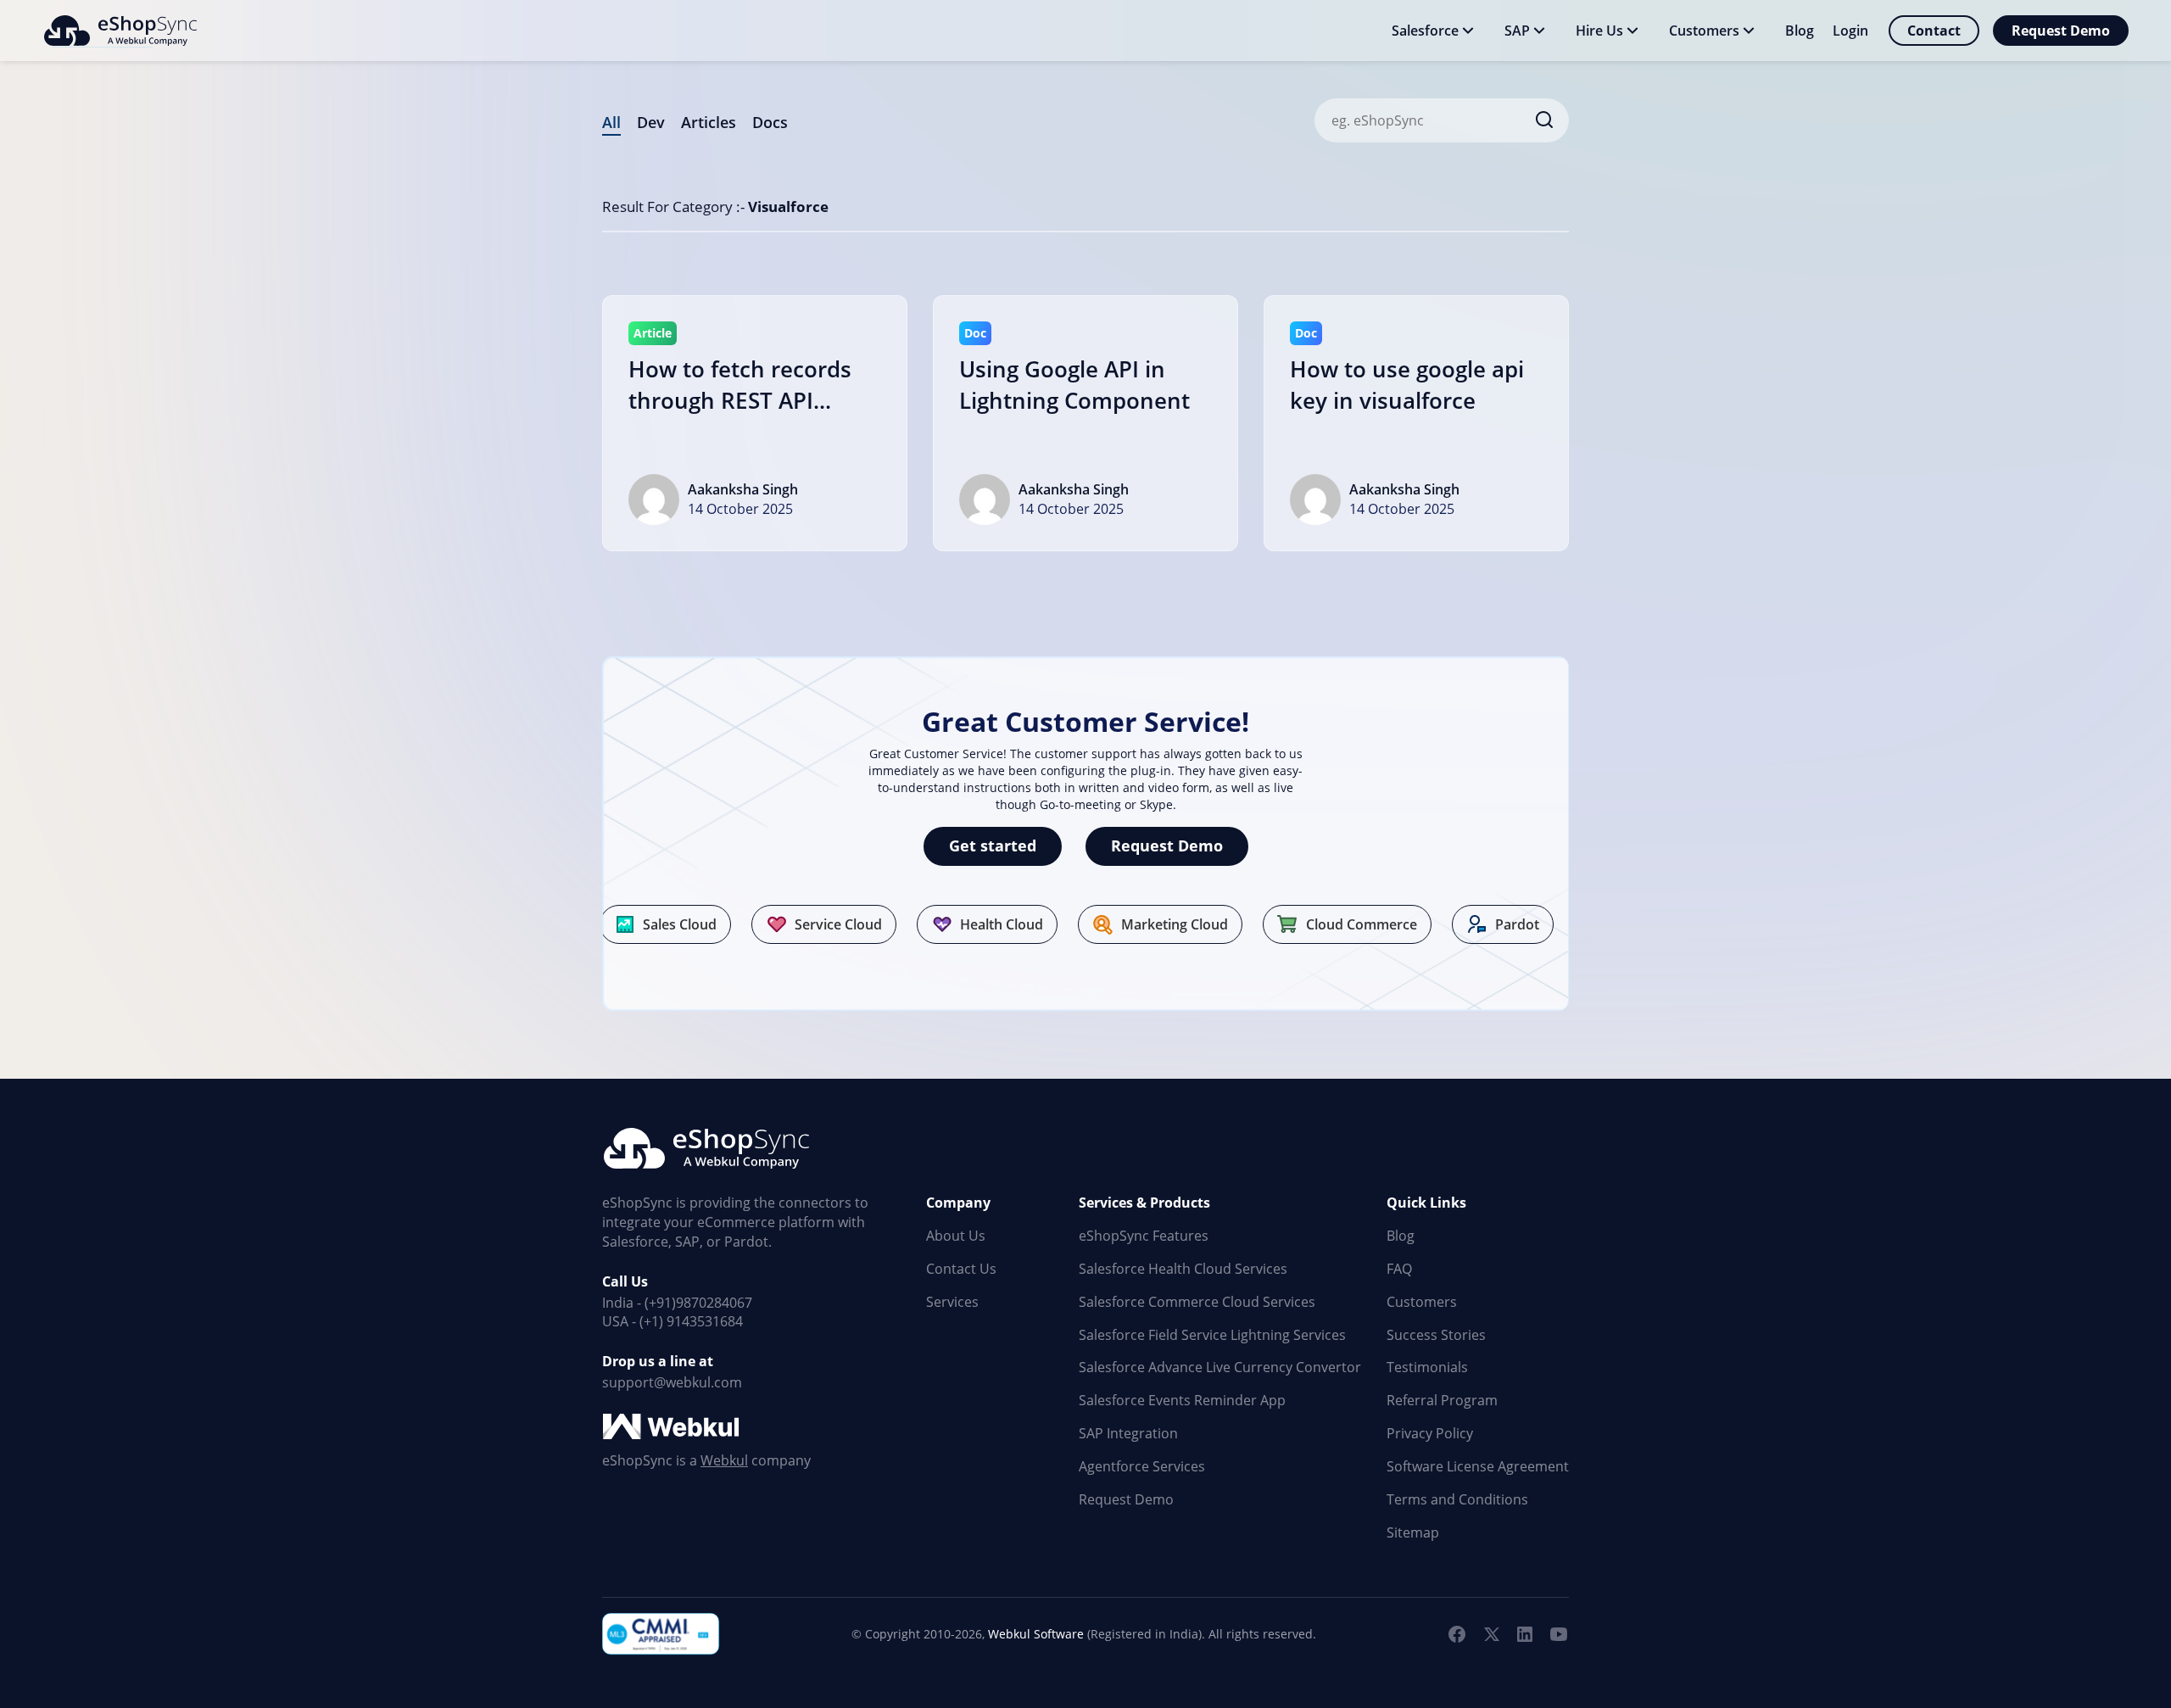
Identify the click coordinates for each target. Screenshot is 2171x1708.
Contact (1934, 31)
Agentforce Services (1142, 1466)
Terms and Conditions (1457, 1499)
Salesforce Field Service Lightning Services (1212, 1335)
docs (770, 122)
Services (952, 1302)
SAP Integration (1128, 1433)
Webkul (724, 1460)
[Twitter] (1491, 1634)
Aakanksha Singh (743, 489)
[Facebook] (1457, 1634)
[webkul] (673, 1427)
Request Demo (2061, 31)
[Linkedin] (1525, 1634)
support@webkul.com (672, 1382)
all (611, 122)
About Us (956, 1236)
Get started (993, 846)
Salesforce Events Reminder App (1182, 1400)
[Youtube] (1559, 1634)
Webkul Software (1036, 1634)
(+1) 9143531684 (691, 1321)
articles (709, 122)
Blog (1401, 1236)
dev (651, 122)
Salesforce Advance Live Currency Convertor (1220, 1367)
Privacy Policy (1430, 1433)
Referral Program (1442, 1400)
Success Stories (1436, 1335)
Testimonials (1427, 1367)
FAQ (1399, 1269)
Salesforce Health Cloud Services (1183, 1269)
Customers (1422, 1302)
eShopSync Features (1144, 1236)
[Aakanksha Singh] (654, 500)
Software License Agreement (1478, 1466)
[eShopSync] (120, 31)
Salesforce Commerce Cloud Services (1197, 1302)
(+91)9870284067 (698, 1303)
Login (1850, 31)
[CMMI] (661, 1634)
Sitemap (1413, 1532)
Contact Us (961, 1269)
